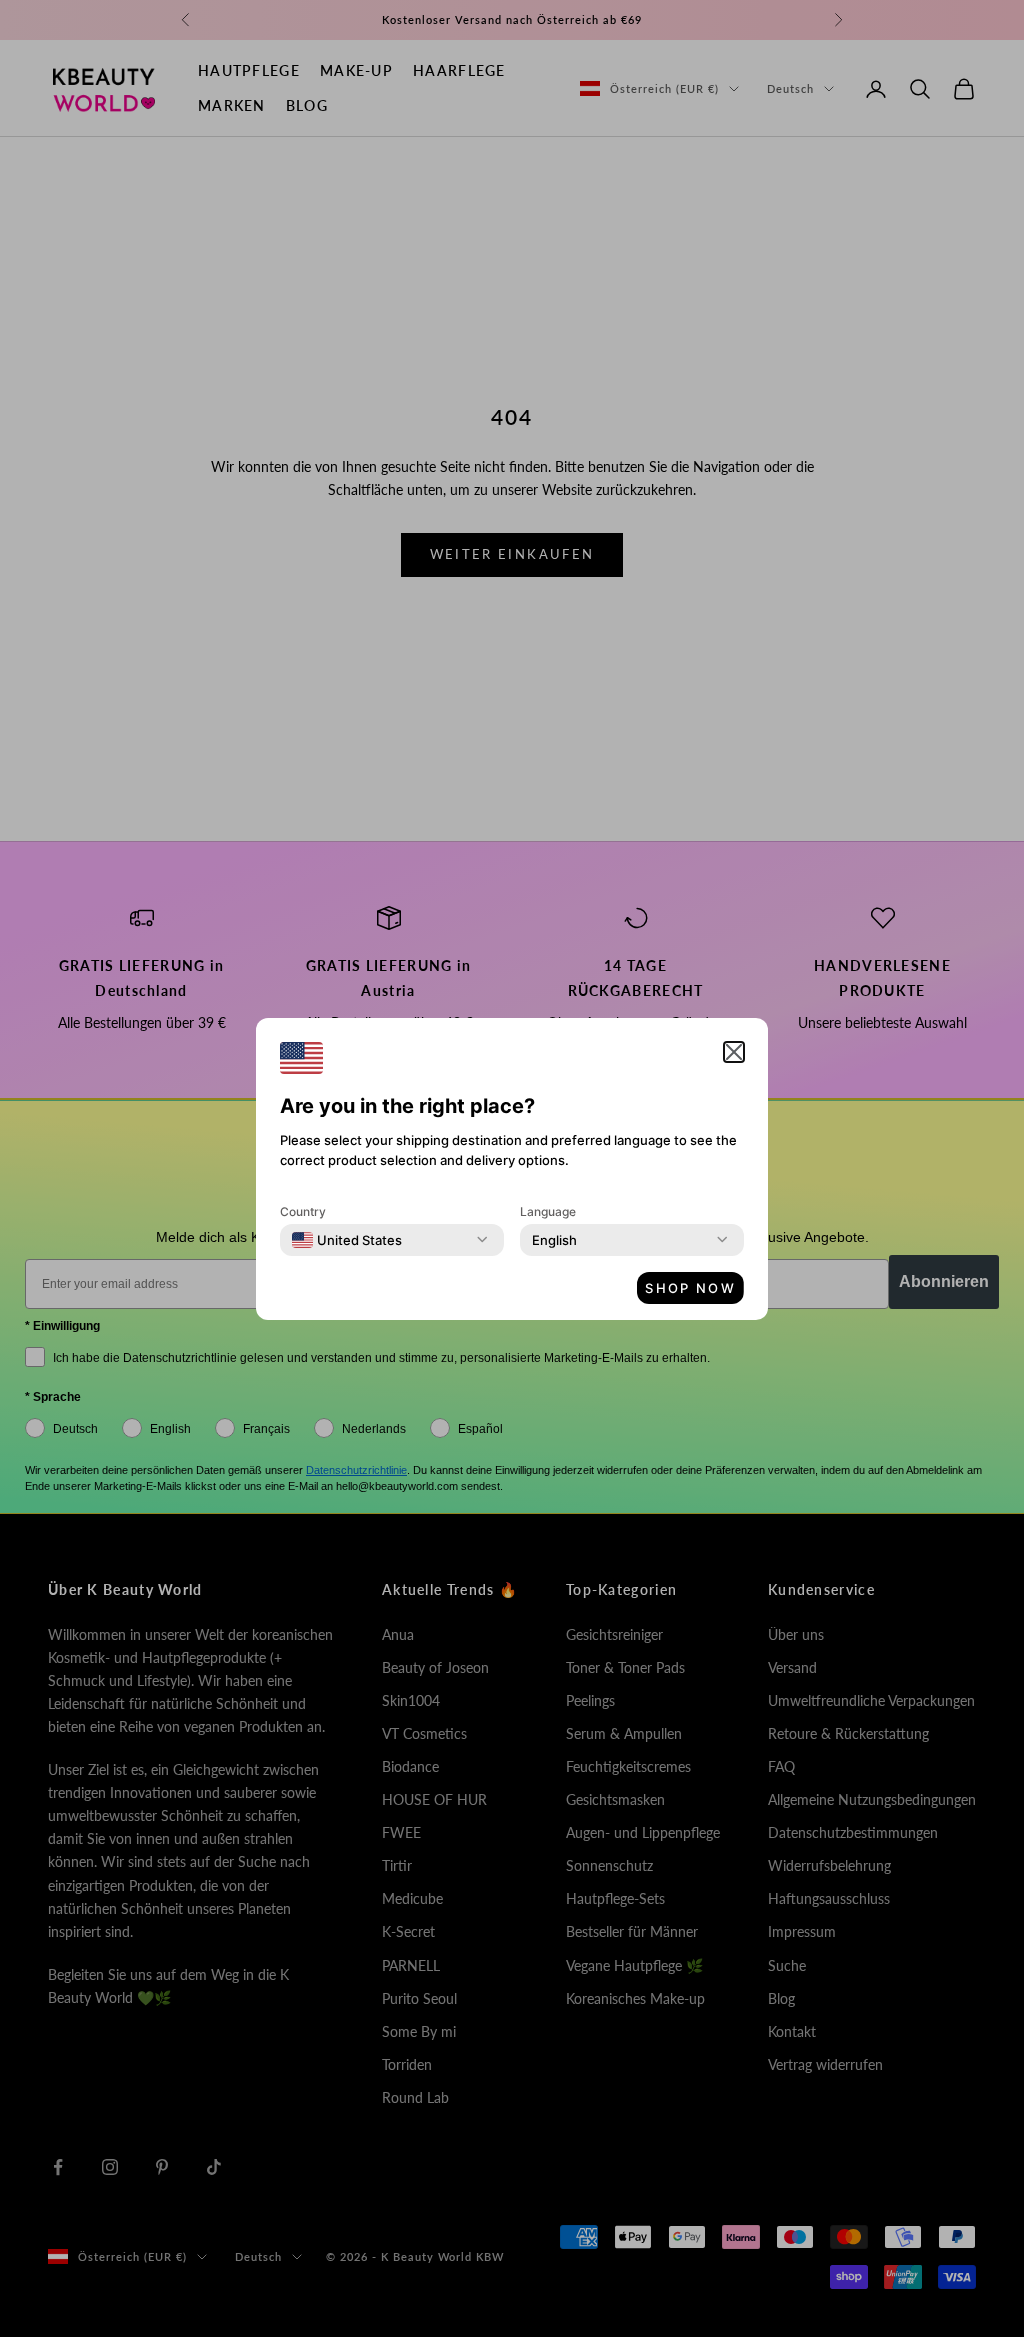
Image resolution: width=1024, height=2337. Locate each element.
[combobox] (347, 1240)
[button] (734, 1052)
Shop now (690, 1288)
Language (548, 1211)
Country (303, 1211)
